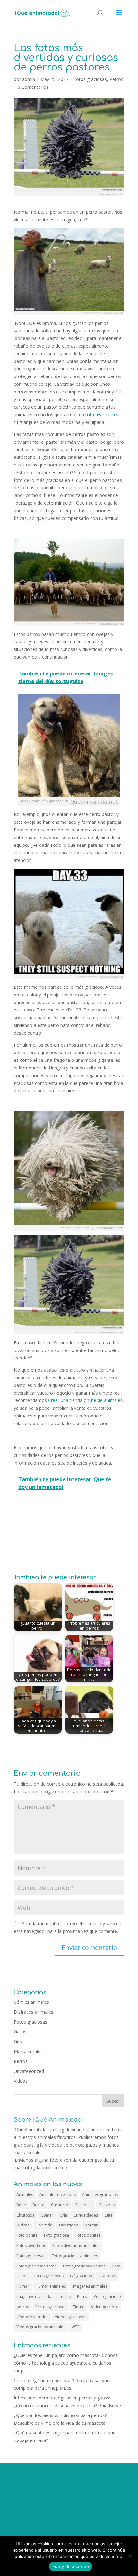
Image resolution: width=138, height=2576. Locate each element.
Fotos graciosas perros (84, 2266)
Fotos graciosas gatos (36, 2266)
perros (23, 2307)
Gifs (18, 2041)
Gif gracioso (81, 2276)
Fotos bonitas (88, 2235)
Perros (116, 79)
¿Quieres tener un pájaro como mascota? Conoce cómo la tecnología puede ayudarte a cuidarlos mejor (66, 2363)
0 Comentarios (33, 87)
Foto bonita (27, 2235)
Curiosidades (86, 2215)
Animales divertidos (58, 2195)
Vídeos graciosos (71, 2317)
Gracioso (107, 2276)
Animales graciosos (100, 2195)
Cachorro (60, 2205)
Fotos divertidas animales (76, 2246)
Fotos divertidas (31, 2246)
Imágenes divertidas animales (43, 2296)
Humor (23, 2286)
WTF (75, 2327)
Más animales (28, 2051)
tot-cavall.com (100, 414)
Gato (116, 2266)
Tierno (79, 2307)
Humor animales (51, 2286)
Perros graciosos (51, 2307)
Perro (82, 2296)
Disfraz (23, 2225)
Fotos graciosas (90, 79)
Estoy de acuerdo (71, 2566)
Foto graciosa (56, 2235)
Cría (63, 2215)
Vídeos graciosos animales (41, 2327)
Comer (47, 2215)
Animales (25, 2195)
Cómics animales (31, 2002)
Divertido (44, 2225)
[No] (130, 2556)
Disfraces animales (34, 2012)
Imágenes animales (90, 2286)
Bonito (39, 2205)
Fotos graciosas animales (75, 2256)
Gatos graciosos (49, 2276)
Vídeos (21, 2081)
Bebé (21, 2205)
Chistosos (25, 2215)
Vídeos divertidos (32, 2317)
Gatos (20, 2031)
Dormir (91, 2225)
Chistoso (107, 2205)
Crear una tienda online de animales (85, 1400)
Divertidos (69, 2225)
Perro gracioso (107, 2296)
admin (29, 79)
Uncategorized (29, 2071)
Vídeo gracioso (105, 2307)
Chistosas (84, 2205)
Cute (108, 2215)
